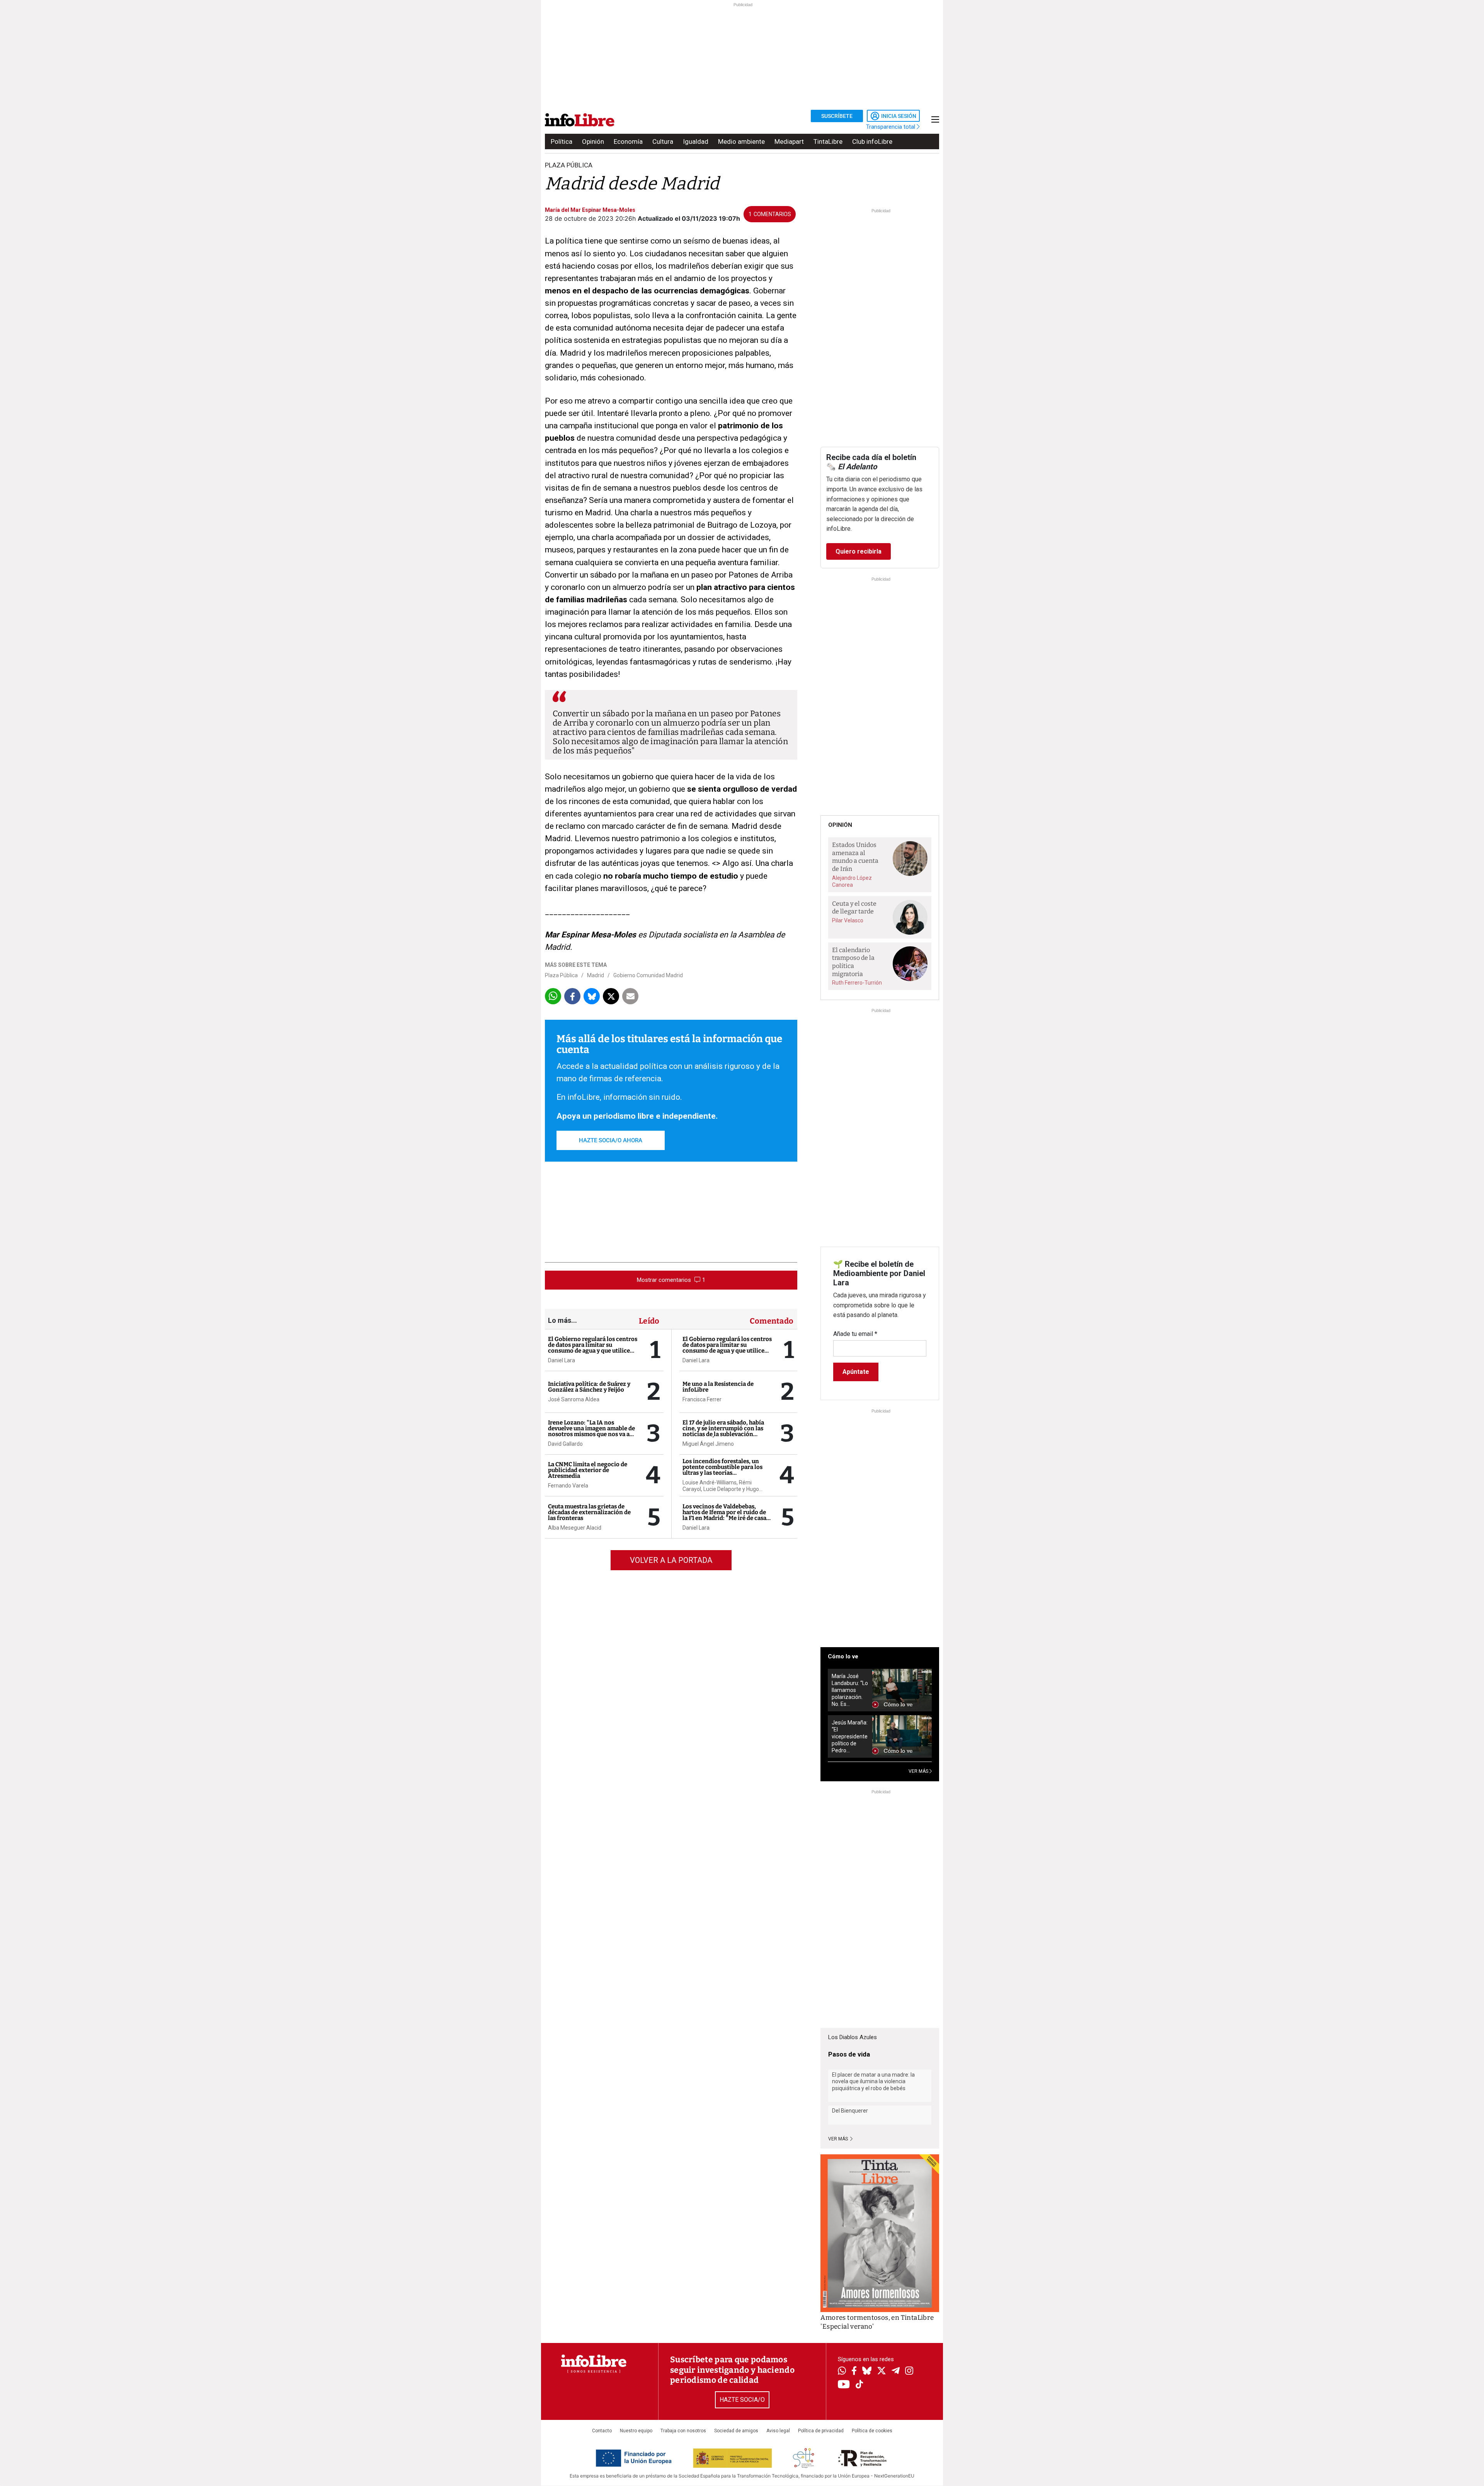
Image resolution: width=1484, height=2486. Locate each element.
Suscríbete (837, 116)
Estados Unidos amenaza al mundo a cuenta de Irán (855, 857)
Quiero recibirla (859, 551)
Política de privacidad (821, 2431)
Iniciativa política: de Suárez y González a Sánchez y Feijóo (589, 1387)
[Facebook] (854, 2371)
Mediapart (789, 141)
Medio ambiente (741, 141)
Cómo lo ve (843, 1656)
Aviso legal (778, 2431)
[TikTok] (859, 2385)
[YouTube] (844, 2385)
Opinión (593, 141)
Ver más (839, 2139)
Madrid (596, 975)
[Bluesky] (867, 2372)
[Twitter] (882, 2372)
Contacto (602, 2431)
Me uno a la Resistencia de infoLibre (718, 1387)
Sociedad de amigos (736, 2431)
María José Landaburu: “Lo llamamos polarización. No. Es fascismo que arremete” (850, 1690)
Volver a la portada (671, 1560)
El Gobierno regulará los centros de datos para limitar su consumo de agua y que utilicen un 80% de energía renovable (593, 1348)
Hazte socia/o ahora (611, 1140)
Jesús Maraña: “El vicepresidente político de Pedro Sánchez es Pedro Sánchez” (850, 1737)
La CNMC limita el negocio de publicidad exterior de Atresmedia (588, 1470)
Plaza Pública (569, 165)
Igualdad (696, 141)
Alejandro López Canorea (852, 881)
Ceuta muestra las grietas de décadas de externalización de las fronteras (589, 1512)
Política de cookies (872, 2431)
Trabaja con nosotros (683, 2431)
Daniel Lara (562, 1360)
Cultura (663, 141)
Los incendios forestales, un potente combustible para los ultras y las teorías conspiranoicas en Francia (722, 1470)
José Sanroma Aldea (574, 1399)
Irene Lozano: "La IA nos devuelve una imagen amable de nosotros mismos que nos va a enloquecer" (591, 1431)
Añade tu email (855, 1334)
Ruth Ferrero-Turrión (857, 983)
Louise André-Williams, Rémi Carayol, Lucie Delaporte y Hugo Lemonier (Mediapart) (721, 1486)
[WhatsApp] (842, 2372)
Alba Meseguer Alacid (575, 1528)
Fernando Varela (568, 1486)
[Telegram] (896, 2372)
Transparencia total (891, 127)
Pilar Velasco (848, 920)
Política (562, 141)
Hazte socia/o (742, 2400)
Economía (628, 141)
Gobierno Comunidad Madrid (648, 975)
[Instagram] (909, 2372)
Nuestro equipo (636, 2431)
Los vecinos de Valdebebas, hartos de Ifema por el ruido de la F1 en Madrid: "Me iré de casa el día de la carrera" (724, 1515)
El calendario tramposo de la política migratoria (853, 962)
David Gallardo (565, 1444)
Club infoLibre (872, 141)
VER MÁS (919, 1771)
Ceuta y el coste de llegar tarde (854, 908)
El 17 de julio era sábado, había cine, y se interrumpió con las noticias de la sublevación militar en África (723, 1431)
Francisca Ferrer (702, 1399)
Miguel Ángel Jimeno (708, 1444)
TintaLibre (828, 141)
